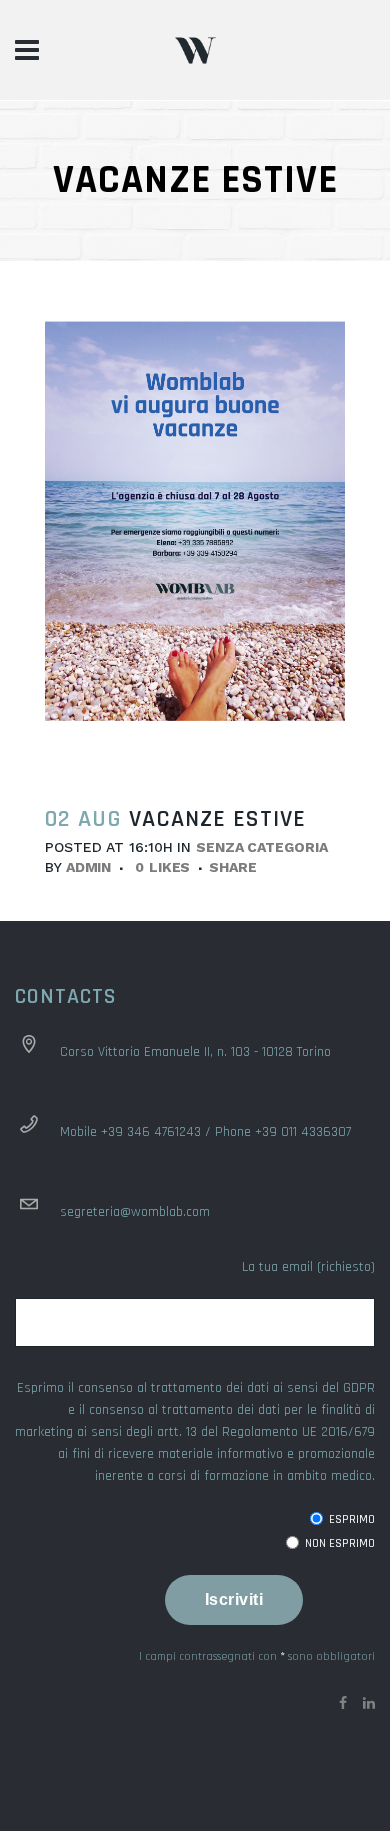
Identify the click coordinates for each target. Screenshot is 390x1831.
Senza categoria (262, 847)
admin (89, 867)
